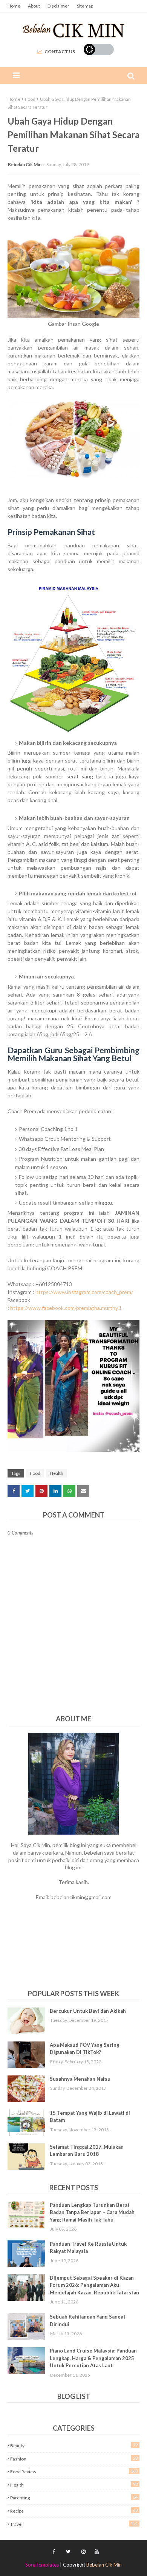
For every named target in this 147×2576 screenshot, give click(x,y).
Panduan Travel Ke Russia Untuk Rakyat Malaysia (88, 2248)
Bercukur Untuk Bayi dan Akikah (88, 2011)
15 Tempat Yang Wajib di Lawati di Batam (90, 2117)
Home (14, 6)
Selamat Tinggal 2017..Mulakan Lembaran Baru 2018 (87, 2151)
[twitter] (68, 2552)
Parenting (74, 2497)
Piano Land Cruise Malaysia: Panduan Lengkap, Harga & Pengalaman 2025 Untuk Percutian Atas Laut (93, 2358)
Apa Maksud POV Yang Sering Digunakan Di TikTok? (85, 2049)
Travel (74, 2524)
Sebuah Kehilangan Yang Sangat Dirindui (88, 2320)
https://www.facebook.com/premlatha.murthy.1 (66, 1308)
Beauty (74, 2445)
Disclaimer (58, 6)
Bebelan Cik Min (25, 164)
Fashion (74, 2459)
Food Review (74, 2471)
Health (57, 1473)
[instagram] (83, 2552)
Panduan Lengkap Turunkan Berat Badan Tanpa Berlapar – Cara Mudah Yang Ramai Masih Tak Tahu (92, 2212)
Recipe (74, 2511)
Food (30, 99)
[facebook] (54, 2552)
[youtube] (96, 2552)
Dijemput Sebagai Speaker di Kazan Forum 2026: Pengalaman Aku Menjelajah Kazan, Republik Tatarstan (94, 2285)
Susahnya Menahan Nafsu (80, 2079)
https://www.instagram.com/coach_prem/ (84, 1292)
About (34, 6)
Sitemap (85, 6)
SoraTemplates (42, 2565)
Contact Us (60, 52)
